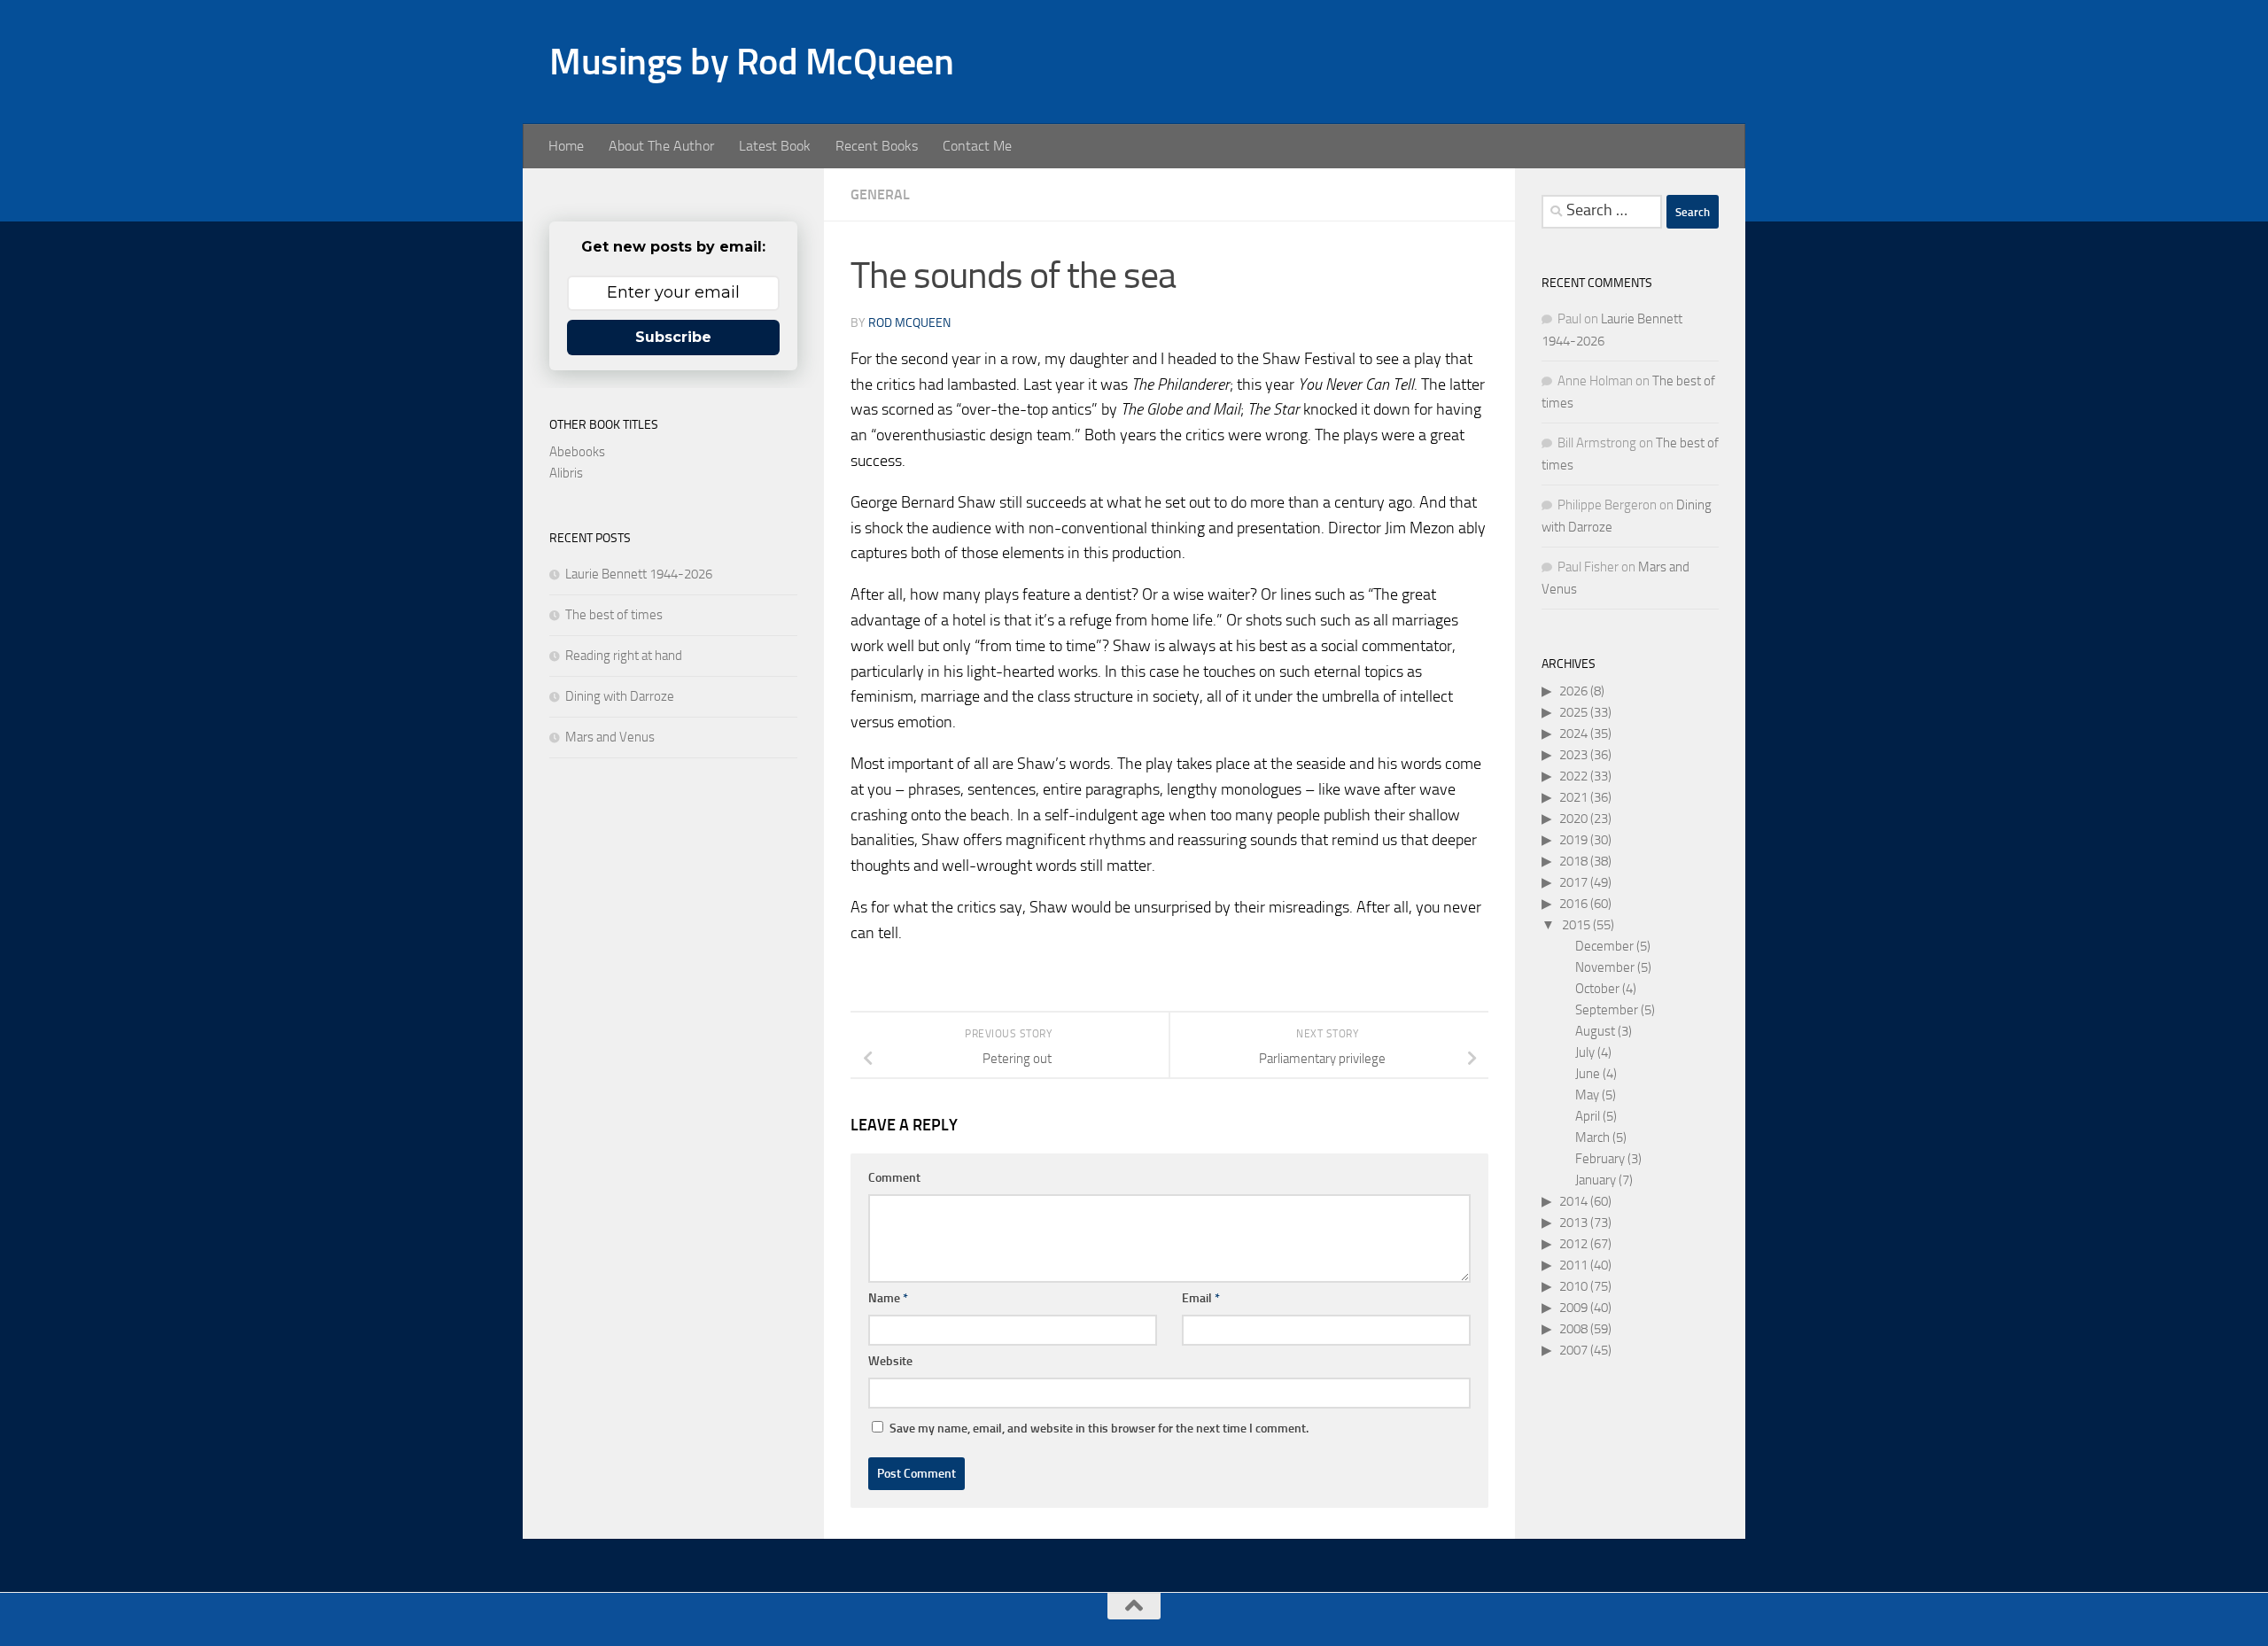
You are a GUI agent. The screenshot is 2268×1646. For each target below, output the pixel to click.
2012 (1573, 1244)
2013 (1573, 1223)
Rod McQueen (909, 323)
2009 (1573, 1308)
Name (888, 1298)
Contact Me (977, 146)
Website (890, 1361)
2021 (1573, 797)
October (1597, 989)
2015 (1576, 925)
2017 (1573, 882)
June (1588, 1074)
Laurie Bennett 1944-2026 (639, 574)
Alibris (566, 473)
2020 (1573, 819)
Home (566, 146)
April (1588, 1116)
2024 (1573, 734)
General (880, 194)
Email (1201, 1298)
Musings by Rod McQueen (751, 62)
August (1595, 1031)
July (1585, 1052)
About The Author (661, 146)
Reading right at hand (624, 656)
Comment (894, 1178)
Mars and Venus (610, 737)
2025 (1573, 712)
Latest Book (775, 146)
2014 (1573, 1201)
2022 (1573, 776)
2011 (1573, 1265)
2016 (1573, 904)
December (1604, 946)
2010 (1573, 1286)
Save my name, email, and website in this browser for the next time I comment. (1099, 1429)
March (1592, 1137)
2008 (1573, 1329)
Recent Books (877, 146)
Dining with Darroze (620, 696)
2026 (1573, 691)
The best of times (614, 615)
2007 (1573, 1350)
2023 (1573, 755)
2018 (1573, 861)
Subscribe (673, 337)
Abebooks (577, 452)
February (1600, 1159)
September (1607, 1010)
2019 (1573, 840)
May (1587, 1095)
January (1596, 1180)
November (1605, 967)
